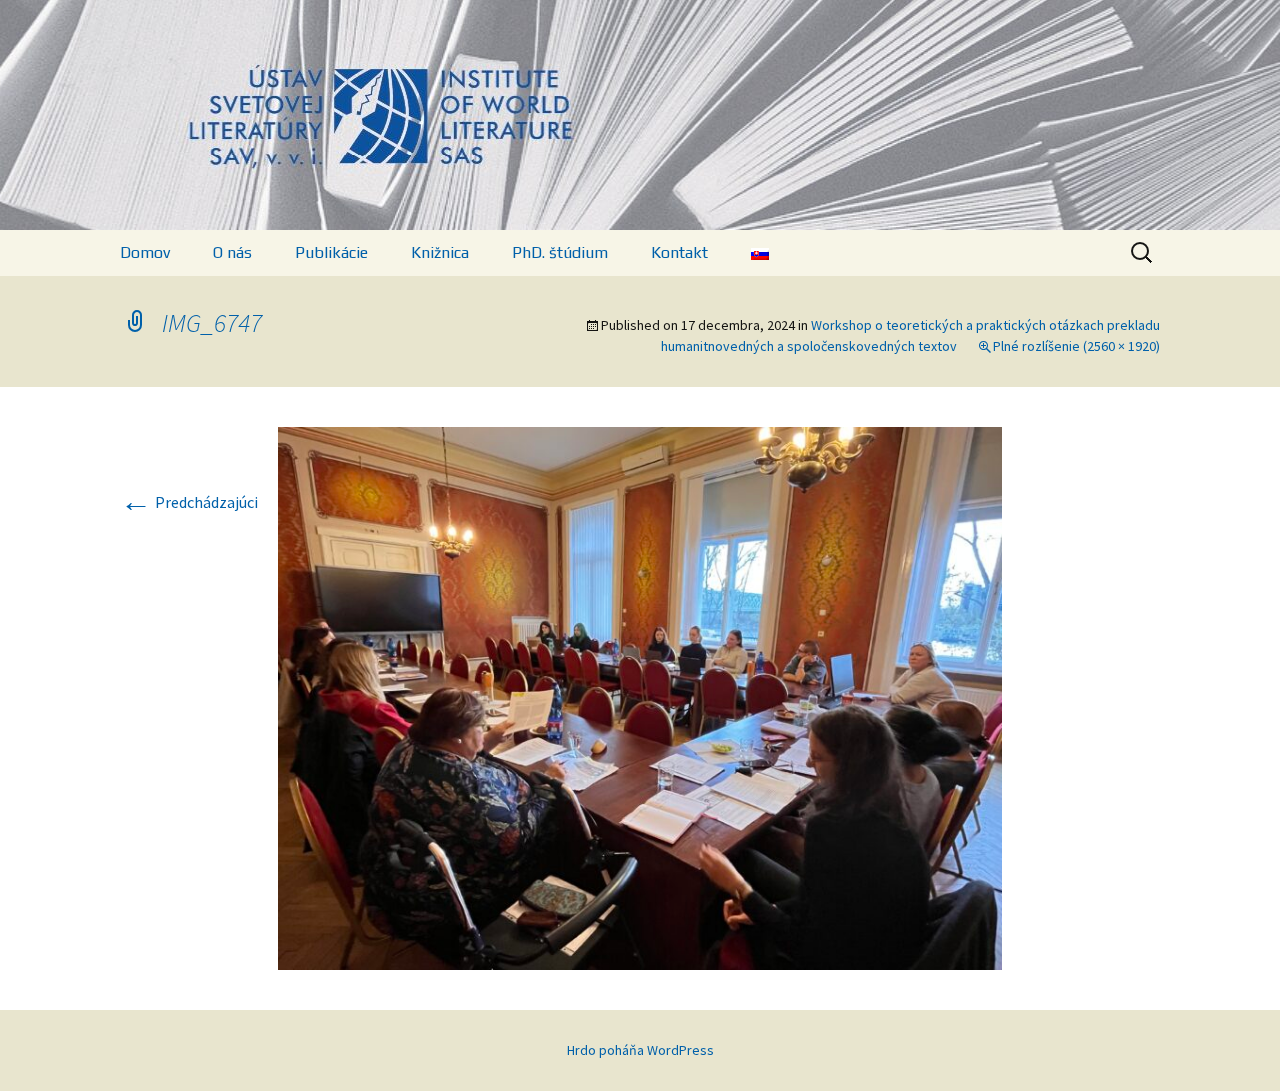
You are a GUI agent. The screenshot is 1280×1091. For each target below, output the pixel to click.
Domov (145, 252)
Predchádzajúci (189, 502)
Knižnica (440, 252)
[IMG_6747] (640, 696)
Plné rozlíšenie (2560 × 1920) (1076, 346)
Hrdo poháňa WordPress (640, 1050)
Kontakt (679, 252)
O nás (232, 252)
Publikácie (331, 252)
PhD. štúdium (560, 252)
